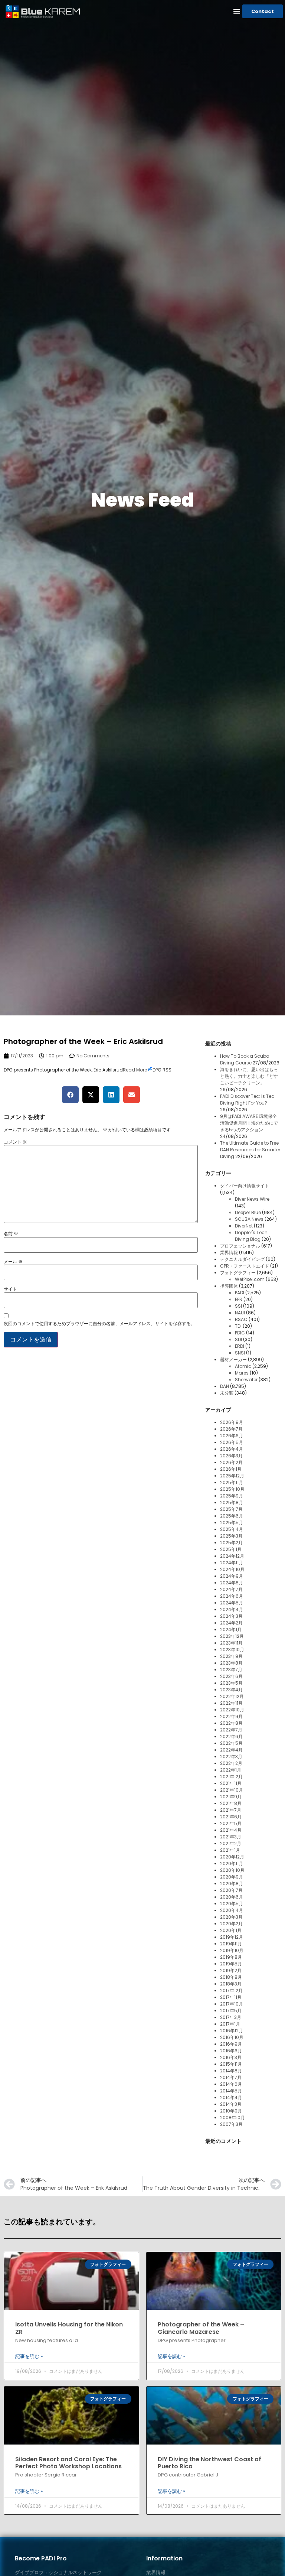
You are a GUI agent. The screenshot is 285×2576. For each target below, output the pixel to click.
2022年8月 (231, 1723)
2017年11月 (231, 1997)
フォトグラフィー (238, 1273)
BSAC (241, 1319)
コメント (15, 1142)
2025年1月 (231, 1549)
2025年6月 (232, 1516)
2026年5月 (232, 1442)
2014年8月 (231, 2071)
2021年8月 (231, 1803)
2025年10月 (232, 1489)
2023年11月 (231, 1643)
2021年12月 (231, 1777)
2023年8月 (231, 1663)
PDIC (240, 1333)
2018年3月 (231, 1984)
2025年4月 (232, 1529)
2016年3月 (231, 2057)
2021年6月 (231, 1817)
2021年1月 (230, 1850)
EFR (239, 1299)
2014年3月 (231, 2104)
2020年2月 (231, 1924)
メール (13, 1262)
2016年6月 (231, 2051)
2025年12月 (232, 1476)
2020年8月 (232, 1884)
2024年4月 (232, 1609)
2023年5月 (231, 1683)
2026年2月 (231, 1462)
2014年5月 (231, 2091)
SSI (238, 1306)
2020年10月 (232, 1870)
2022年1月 (231, 1770)
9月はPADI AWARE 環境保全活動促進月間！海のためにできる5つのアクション (249, 1123)
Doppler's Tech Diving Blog (251, 1236)
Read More (135, 1070)
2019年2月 (231, 1970)
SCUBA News (249, 1219)
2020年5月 (232, 1904)
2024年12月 (232, 1556)
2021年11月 (231, 1783)
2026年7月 (231, 1429)
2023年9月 (231, 1656)
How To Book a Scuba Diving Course (245, 1059)
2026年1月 (231, 1469)
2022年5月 (231, 1743)
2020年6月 (232, 1897)
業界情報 (229, 1253)
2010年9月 (231, 2111)
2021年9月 (231, 1797)
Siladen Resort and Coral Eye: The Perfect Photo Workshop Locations (68, 2463)
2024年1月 (231, 1629)
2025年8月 (232, 1502)
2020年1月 (231, 1930)
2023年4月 (231, 1690)
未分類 (227, 1393)
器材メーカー (233, 1359)
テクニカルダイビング (242, 1259)
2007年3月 (231, 2124)
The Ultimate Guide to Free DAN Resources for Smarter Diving (250, 1150)
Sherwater (246, 1380)
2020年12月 (232, 1857)
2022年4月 (231, 1750)
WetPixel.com (250, 1279)
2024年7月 (231, 1589)
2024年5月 (232, 1603)
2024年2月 (231, 1623)
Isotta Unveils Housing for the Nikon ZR (69, 2328)
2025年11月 (232, 1482)
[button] (237, 11)
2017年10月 (232, 2004)
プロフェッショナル (240, 1246)
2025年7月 (231, 1509)
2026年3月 (231, 1456)
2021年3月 (231, 1837)
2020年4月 (232, 1910)
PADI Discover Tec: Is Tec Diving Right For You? (247, 1100)
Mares (242, 1373)
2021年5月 (231, 1823)
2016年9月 (231, 2044)
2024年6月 (232, 1596)
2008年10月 (232, 2118)
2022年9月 (231, 1716)
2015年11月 (231, 2064)
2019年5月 (231, 1964)
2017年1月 (230, 2024)
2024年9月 (232, 1576)
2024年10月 (232, 1569)
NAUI (240, 1313)
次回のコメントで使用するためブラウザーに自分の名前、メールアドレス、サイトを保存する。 (99, 1324)
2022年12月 (232, 1696)
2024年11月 (232, 1563)
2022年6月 (231, 1736)
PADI (240, 1293)
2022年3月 (231, 1757)
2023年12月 (232, 1636)
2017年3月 (231, 2017)
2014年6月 (231, 2084)
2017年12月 (231, 1990)
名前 (11, 1234)
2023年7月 (231, 1670)
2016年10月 (232, 2037)
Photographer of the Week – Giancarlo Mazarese (201, 2328)
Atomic (243, 1366)
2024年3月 (231, 1616)
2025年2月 (231, 1543)
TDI (238, 1326)
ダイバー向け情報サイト (245, 1186)
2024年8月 (232, 1583)
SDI (238, 1339)
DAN (225, 1386)
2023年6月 (231, 1676)
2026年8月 (232, 1422)
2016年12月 (232, 2031)
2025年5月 (232, 1523)
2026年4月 (232, 1449)
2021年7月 (231, 1810)
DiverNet (244, 1226)
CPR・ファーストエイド (245, 1266)
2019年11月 (231, 1944)
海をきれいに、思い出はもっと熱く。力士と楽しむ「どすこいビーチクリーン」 (249, 1076)
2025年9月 (232, 1496)
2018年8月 (231, 1977)
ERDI (240, 1346)
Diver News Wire (252, 1199)
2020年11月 (232, 1863)
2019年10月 (232, 1950)
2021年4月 (231, 1830)
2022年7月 (231, 1730)
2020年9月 (232, 1877)
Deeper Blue (248, 1212)
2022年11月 (231, 1703)
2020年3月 (231, 1917)
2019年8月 (231, 1957)
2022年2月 (231, 1763)
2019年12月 (232, 1937)
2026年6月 (232, 1436)
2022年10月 (232, 1710)
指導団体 (229, 1286)
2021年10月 (232, 1790)
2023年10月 (232, 1650)
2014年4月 (231, 2097)
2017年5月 (231, 2011)
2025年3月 (231, 1536)
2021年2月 (231, 1843)
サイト (10, 1289)
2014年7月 (231, 2077)
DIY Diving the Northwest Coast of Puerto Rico (209, 2463)
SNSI (240, 1353)
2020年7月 (231, 1890)
